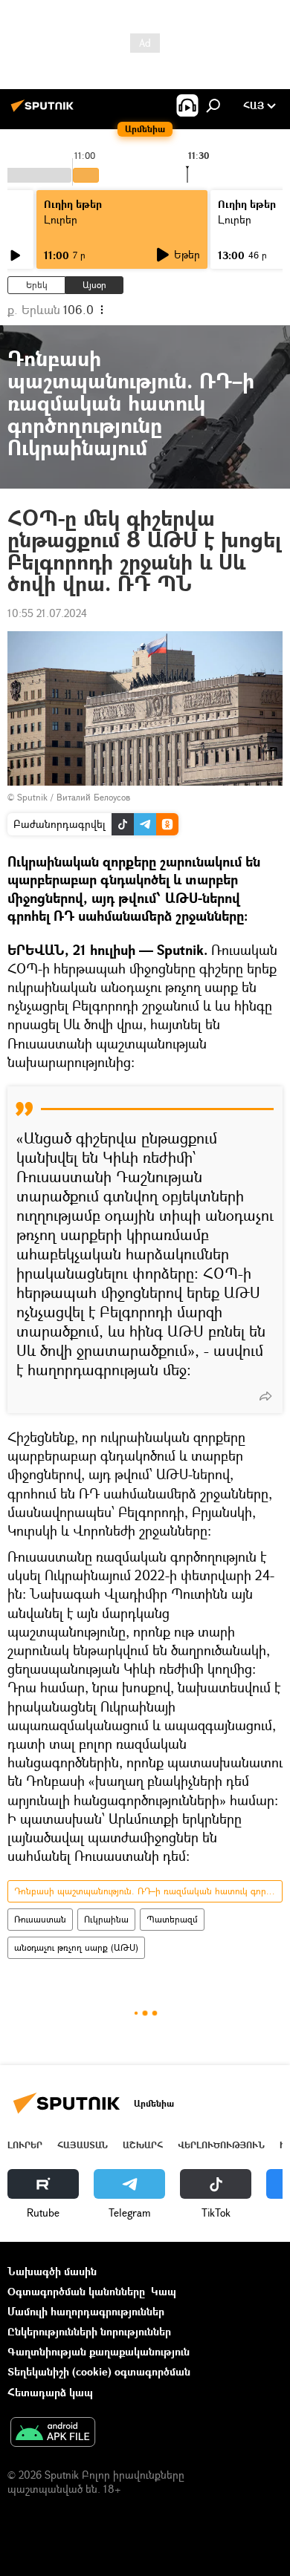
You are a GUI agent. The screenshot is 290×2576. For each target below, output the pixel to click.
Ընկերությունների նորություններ (89, 2331)
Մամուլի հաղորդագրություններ (86, 2311)
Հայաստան (83, 2145)
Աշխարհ (143, 2145)
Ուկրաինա (106, 1919)
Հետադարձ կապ (50, 2392)
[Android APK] (53, 2433)
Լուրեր (61, 219)
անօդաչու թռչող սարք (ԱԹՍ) (76, 1947)
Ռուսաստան (40, 1919)
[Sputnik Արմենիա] (45, 111)
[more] (265, 1396)
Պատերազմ (172, 1919)
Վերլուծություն (221, 2145)
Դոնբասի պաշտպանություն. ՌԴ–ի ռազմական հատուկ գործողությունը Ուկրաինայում (148, 1891)
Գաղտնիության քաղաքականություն (99, 2351)
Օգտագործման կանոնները (76, 2291)
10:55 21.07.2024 (47, 613)
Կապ (164, 2291)
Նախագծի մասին (52, 2271)
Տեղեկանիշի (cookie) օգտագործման (99, 2371)
